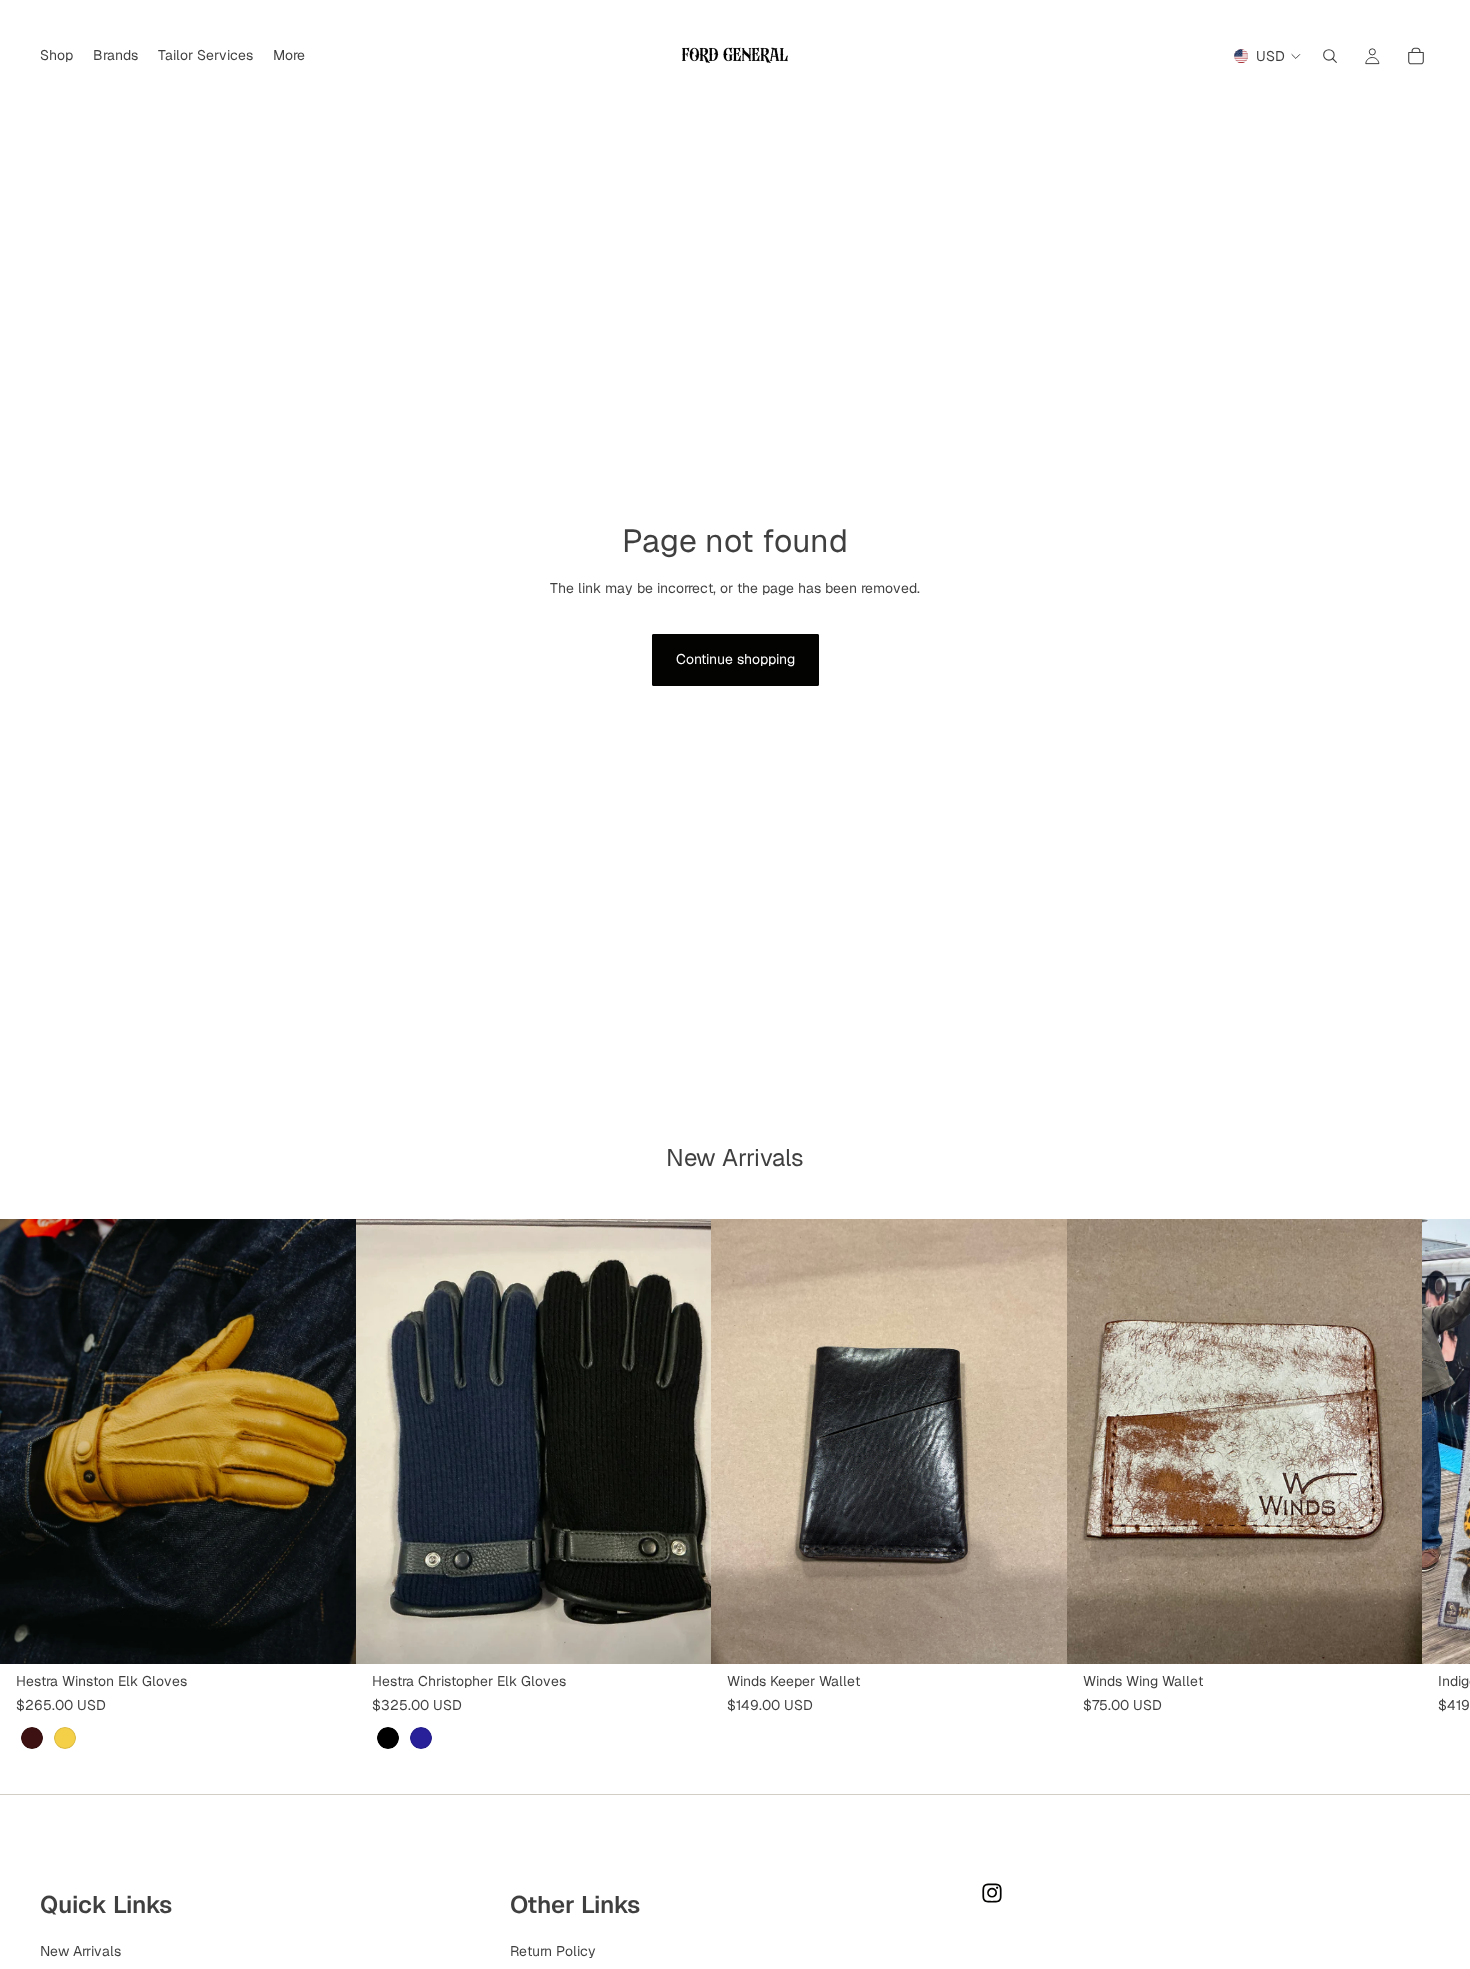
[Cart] (1416, 56)
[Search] (1330, 56)
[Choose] (325, 1633)
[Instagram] (992, 1893)
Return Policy (553, 1951)
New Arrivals (80, 1951)
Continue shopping (735, 659)
